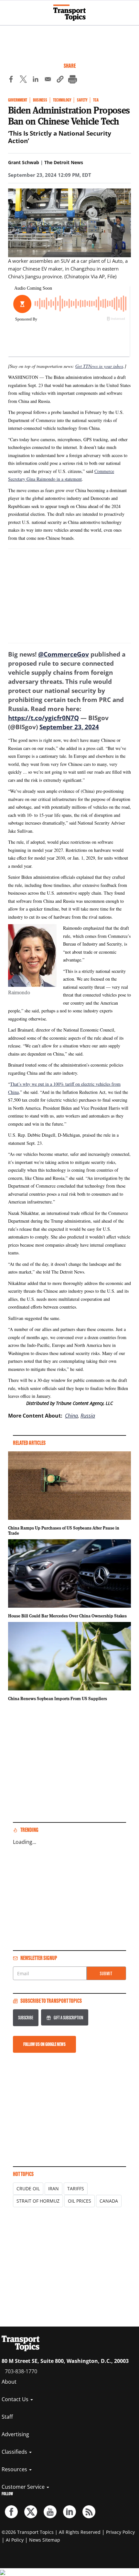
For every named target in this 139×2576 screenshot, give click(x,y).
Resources (15, 2469)
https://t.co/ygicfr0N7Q (43, 718)
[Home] (69, 13)
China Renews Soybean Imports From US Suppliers (58, 1699)
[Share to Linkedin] (36, 80)
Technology (62, 100)
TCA (96, 100)
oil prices (80, 2201)
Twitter (31, 2512)
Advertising (15, 2434)
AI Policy (15, 2540)
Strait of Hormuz (38, 2201)
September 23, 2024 (69, 727)
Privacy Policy (120, 2532)
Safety (82, 100)
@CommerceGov (64, 654)
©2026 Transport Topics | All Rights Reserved (51, 2532)
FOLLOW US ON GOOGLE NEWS (44, 2044)
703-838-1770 (21, 2371)
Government (18, 100)
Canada (109, 2201)
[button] (60, 80)
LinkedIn (69, 2512)
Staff (7, 2417)
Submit (106, 1973)
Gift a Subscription (68, 2018)
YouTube (50, 2512)
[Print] (72, 80)
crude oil (28, 2189)
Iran (53, 2189)
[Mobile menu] (8, 10)
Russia (88, 1416)
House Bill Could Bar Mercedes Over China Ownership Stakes (67, 1616)
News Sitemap (45, 2540)
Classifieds (15, 2452)
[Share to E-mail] (48, 80)
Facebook (11, 2512)
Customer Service (24, 2487)
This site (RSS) (89, 2512)
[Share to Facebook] (11, 80)
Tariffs (76, 2189)
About (9, 2382)
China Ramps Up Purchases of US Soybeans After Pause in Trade (64, 1530)
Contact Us (16, 2399)
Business (40, 100)
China (71, 1416)
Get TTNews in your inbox (99, 366)
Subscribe (26, 2018)
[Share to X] (23, 80)
